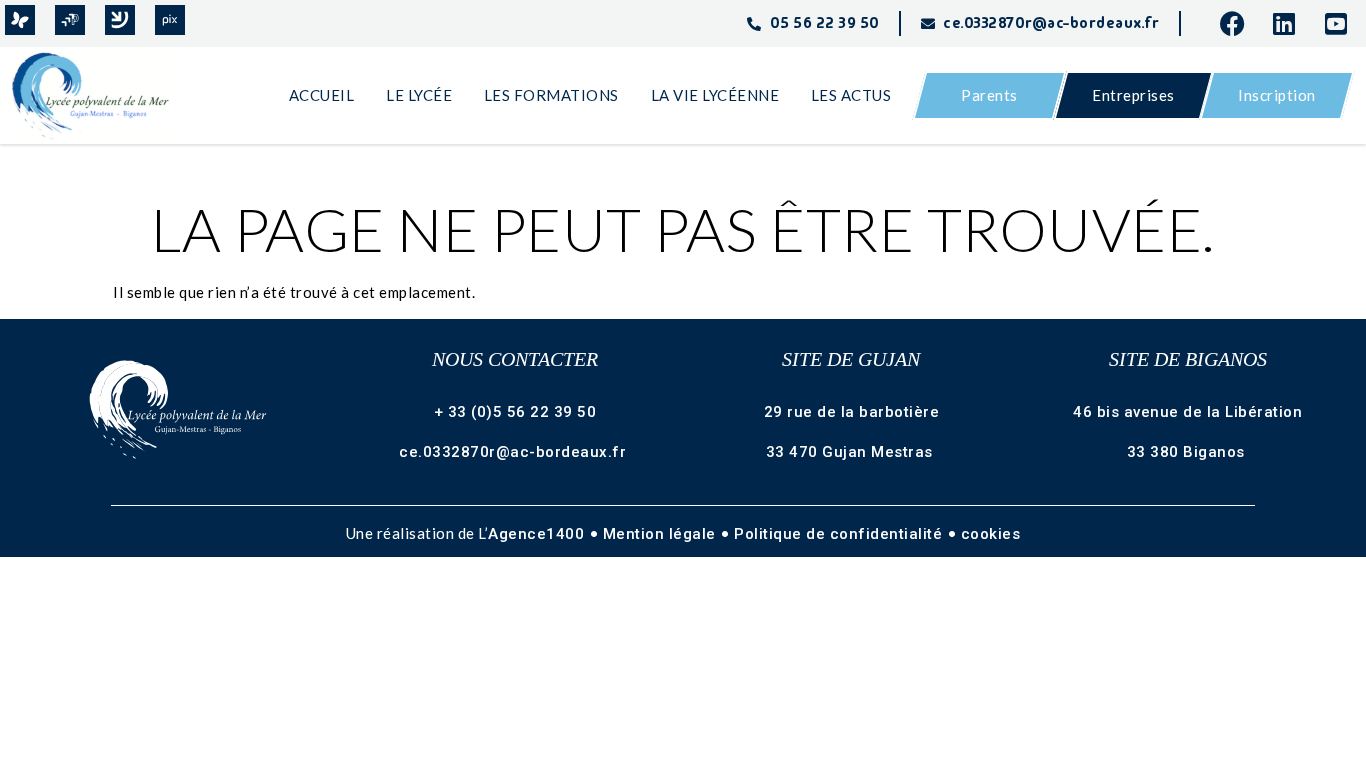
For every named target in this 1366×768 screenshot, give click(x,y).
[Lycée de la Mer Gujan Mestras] (99, 95)
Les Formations (551, 95)
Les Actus (851, 95)
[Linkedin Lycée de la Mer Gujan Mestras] (1291, 23)
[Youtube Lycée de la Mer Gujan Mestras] (1343, 23)
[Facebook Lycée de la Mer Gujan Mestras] (1238, 23)
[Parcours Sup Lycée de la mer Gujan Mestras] (70, 20)
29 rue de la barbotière (852, 412)
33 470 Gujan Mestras (852, 452)
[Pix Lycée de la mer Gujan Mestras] (170, 20)
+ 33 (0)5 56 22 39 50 (515, 412)
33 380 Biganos (1188, 452)
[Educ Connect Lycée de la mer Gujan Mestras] (120, 20)
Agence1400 (538, 534)
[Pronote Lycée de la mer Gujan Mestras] (20, 20)
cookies (991, 534)
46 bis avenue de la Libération (1187, 412)
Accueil (322, 95)
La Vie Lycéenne (715, 95)
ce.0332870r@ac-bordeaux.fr (515, 452)
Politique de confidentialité (840, 534)
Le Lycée (419, 95)
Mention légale (662, 534)
